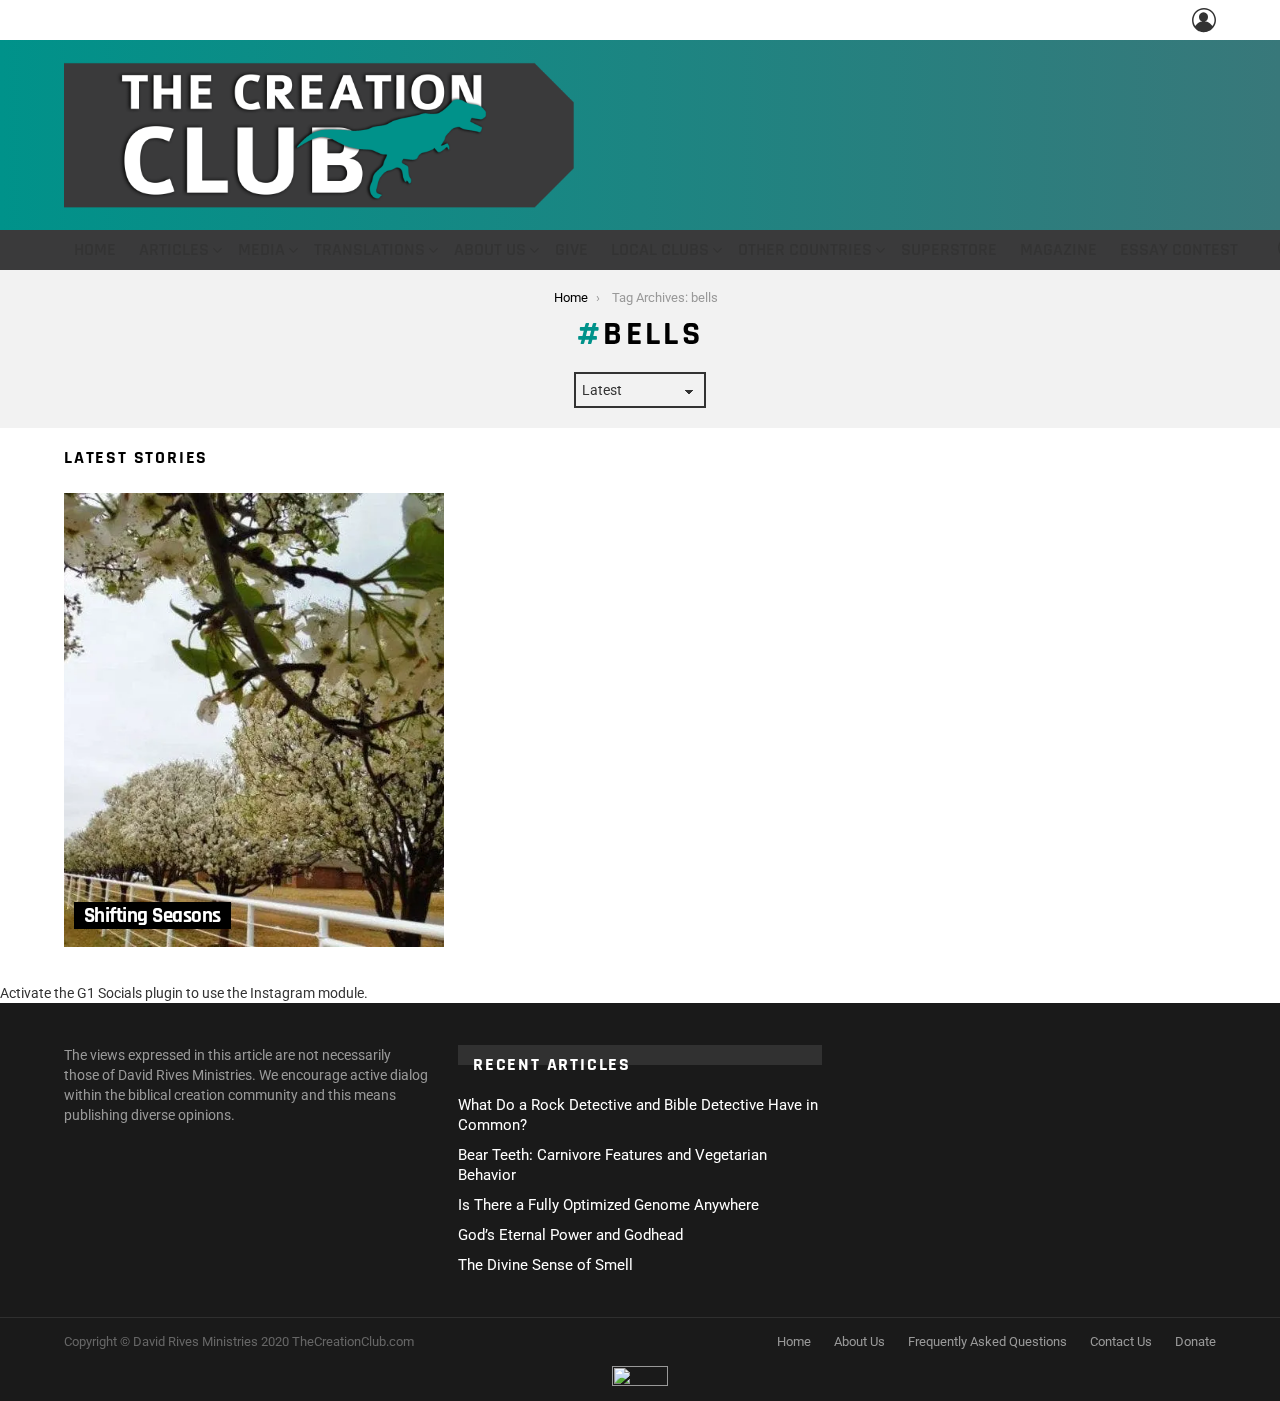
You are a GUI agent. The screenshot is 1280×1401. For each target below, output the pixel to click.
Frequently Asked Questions (987, 1341)
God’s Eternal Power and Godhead (570, 1235)
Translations (369, 249)
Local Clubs (660, 249)
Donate (1195, 1341)
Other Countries (805, 249)
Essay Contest (1179, 249)
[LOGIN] (1204, 20)
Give (571, 249)
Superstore (949, 249)
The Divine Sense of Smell (545, 1265)
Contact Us (1121, 1341)
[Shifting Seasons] (254, 720)
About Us (490, 249)
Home (95, 249)
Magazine (1058, 249)
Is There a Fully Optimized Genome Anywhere (608, 1205)
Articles (174, 249)
